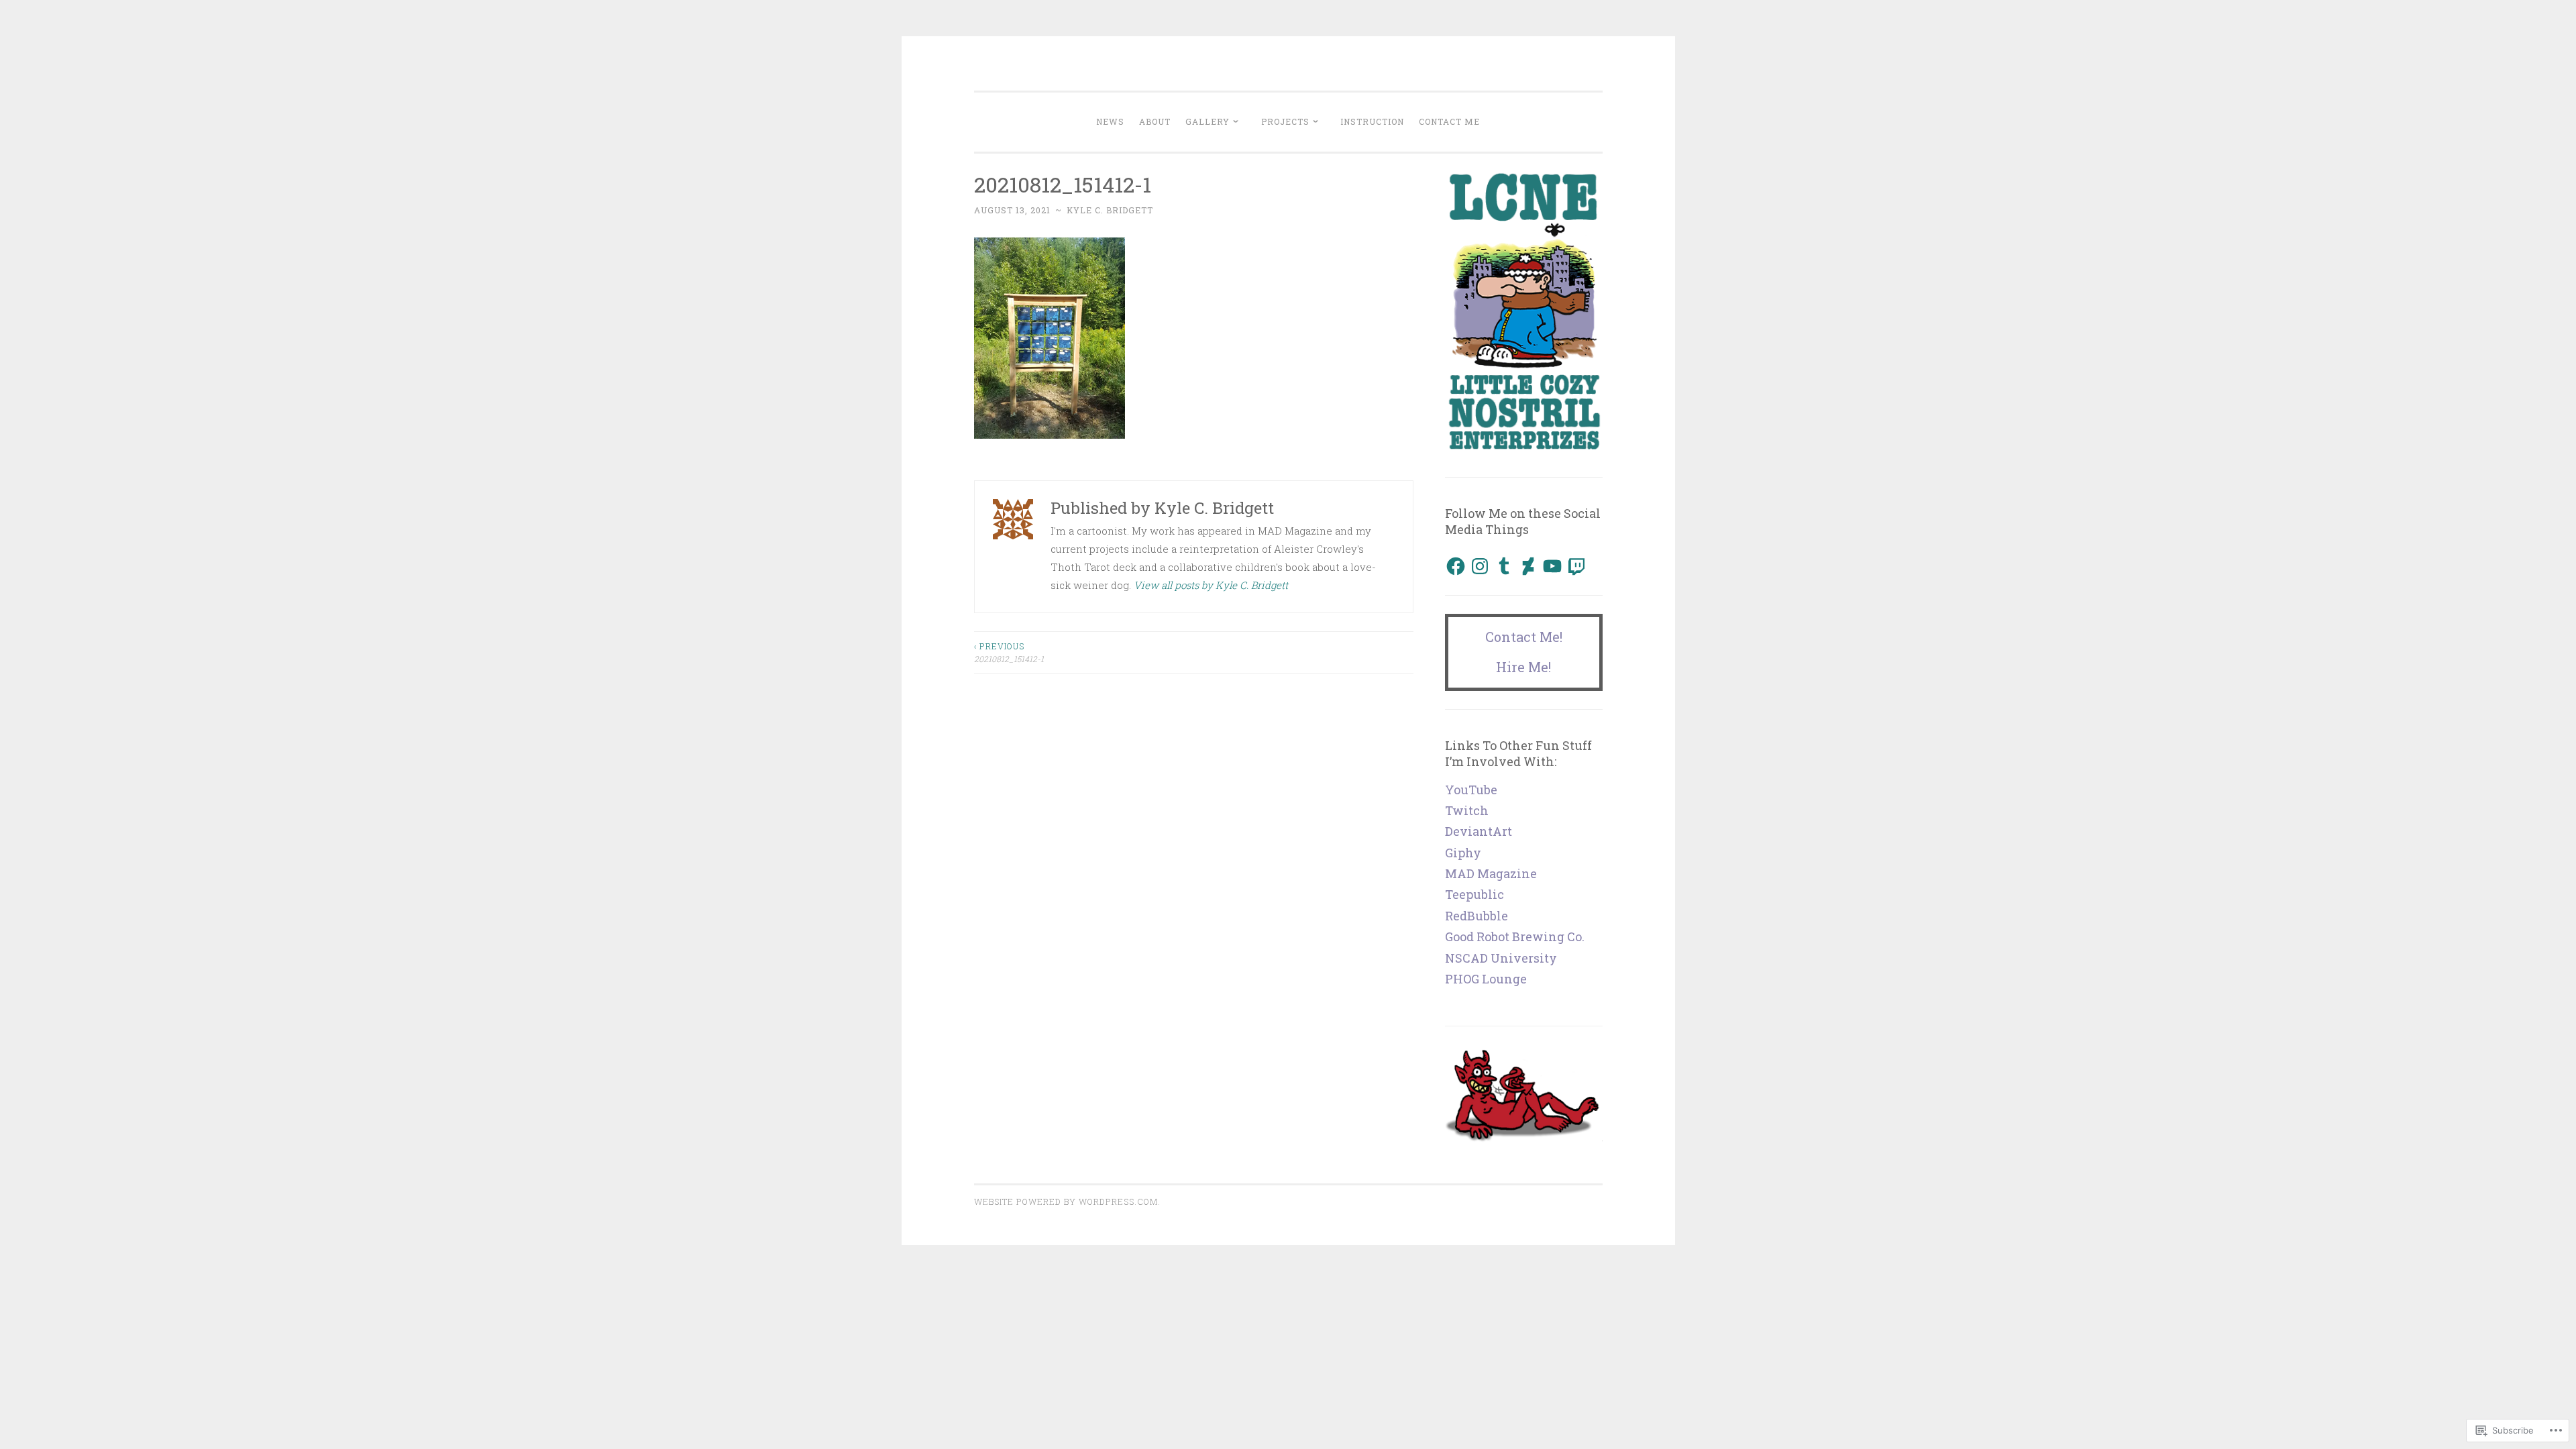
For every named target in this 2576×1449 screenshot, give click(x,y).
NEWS (1110, 121)
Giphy (1463, 853)
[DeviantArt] (1528, 566)
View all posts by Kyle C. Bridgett (1211, 585)
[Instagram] (1480, 566)
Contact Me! (1524, 637)
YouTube (1471, 790)
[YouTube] (1552, 566)
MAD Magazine (1491, 873)
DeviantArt (1479, 831)
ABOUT (1155, 121)
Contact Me (1449, 121)
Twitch (1467, 810)
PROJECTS (1285, 121)
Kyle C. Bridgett (1110, 210)
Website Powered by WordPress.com (1066, 1201)
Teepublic (1474, 894)
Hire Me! (1523, 667)
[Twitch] (1576, 566)
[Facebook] (1456, 566)
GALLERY (1207, 121)
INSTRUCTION (1372, 121)
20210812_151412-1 (1009, 652)
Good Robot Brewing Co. (1515, 936)
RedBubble (1477, 916)
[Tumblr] (1504, 566)
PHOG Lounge (1486, 979)
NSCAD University (1501, 958)
